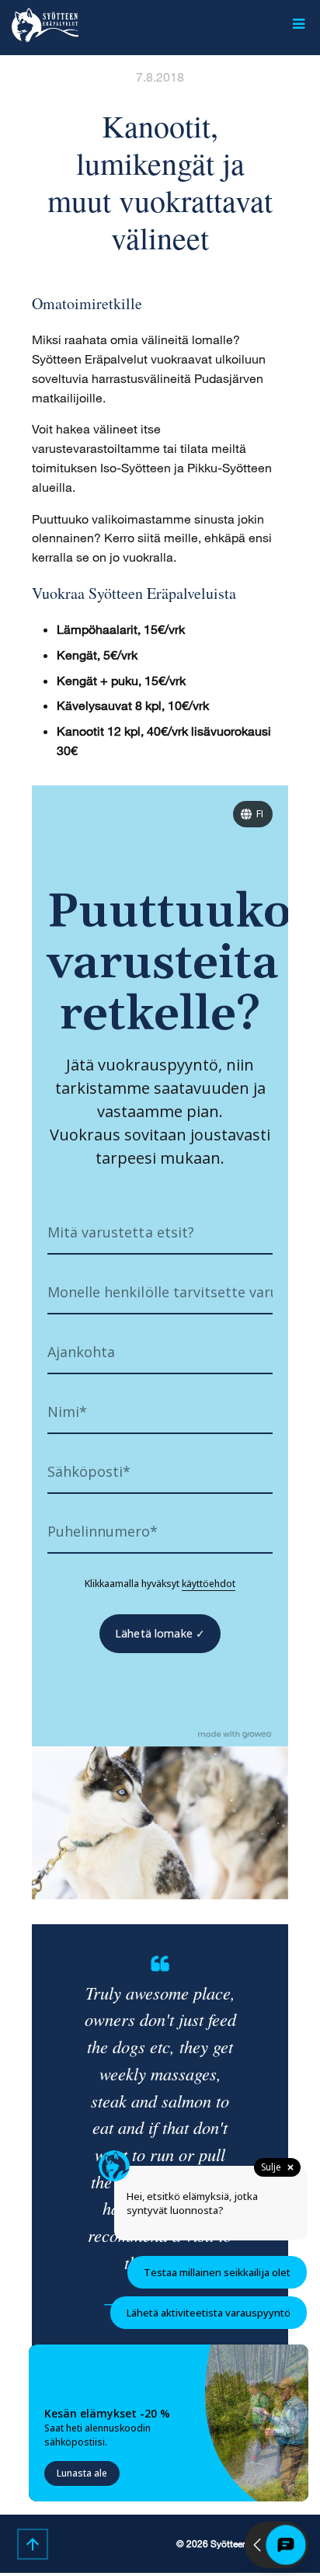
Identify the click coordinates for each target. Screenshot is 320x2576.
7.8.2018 (160, 77)
